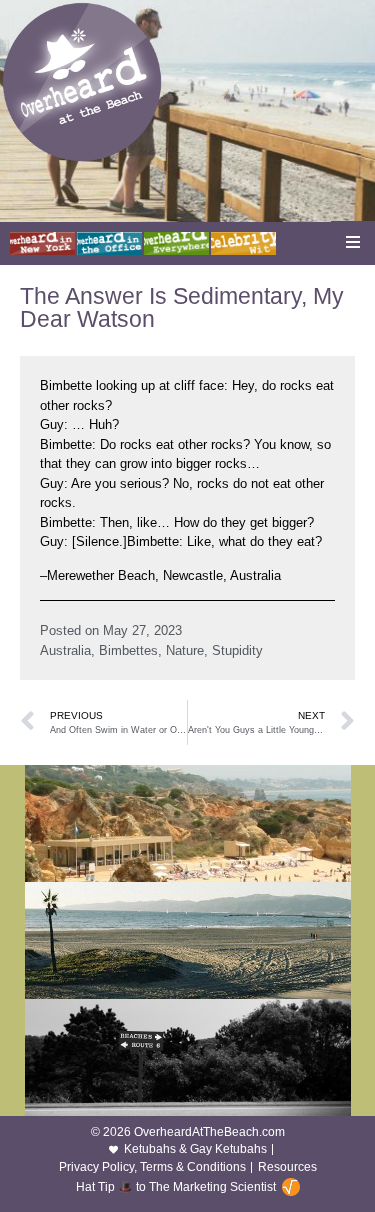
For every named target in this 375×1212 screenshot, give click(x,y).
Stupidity (237, 650)
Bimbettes (128, 650)
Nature (185, 650)
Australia (65, 650)
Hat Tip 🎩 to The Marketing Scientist (176, 1187)
